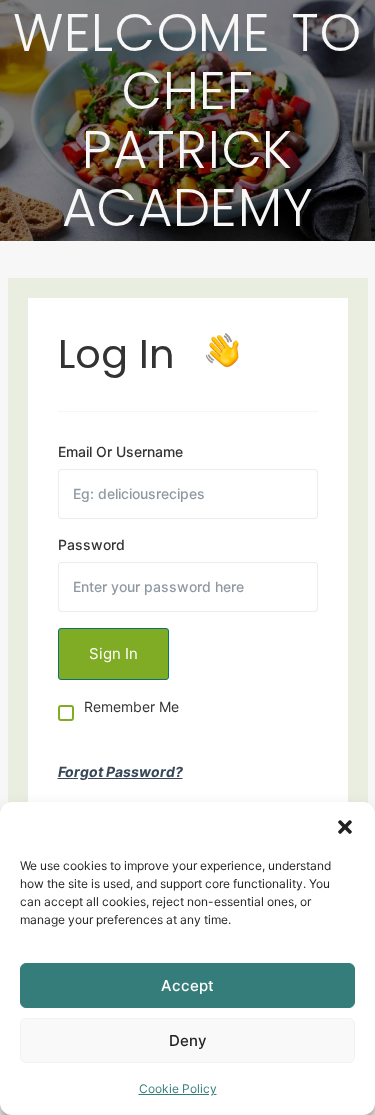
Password (91, 545)
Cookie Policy (178, 1088)
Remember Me (131, 707)
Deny (188, 1040)
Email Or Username (120, 452)
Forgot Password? (120, 771)
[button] (345, 827)
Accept (187, 985)
